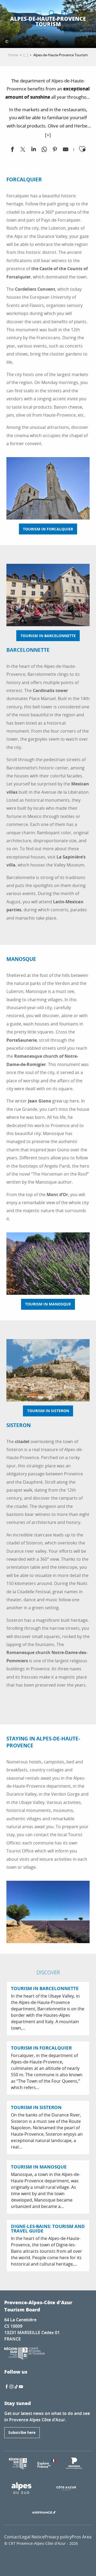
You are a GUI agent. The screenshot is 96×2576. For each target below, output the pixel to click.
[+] (48, 135)
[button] (52, 13)
